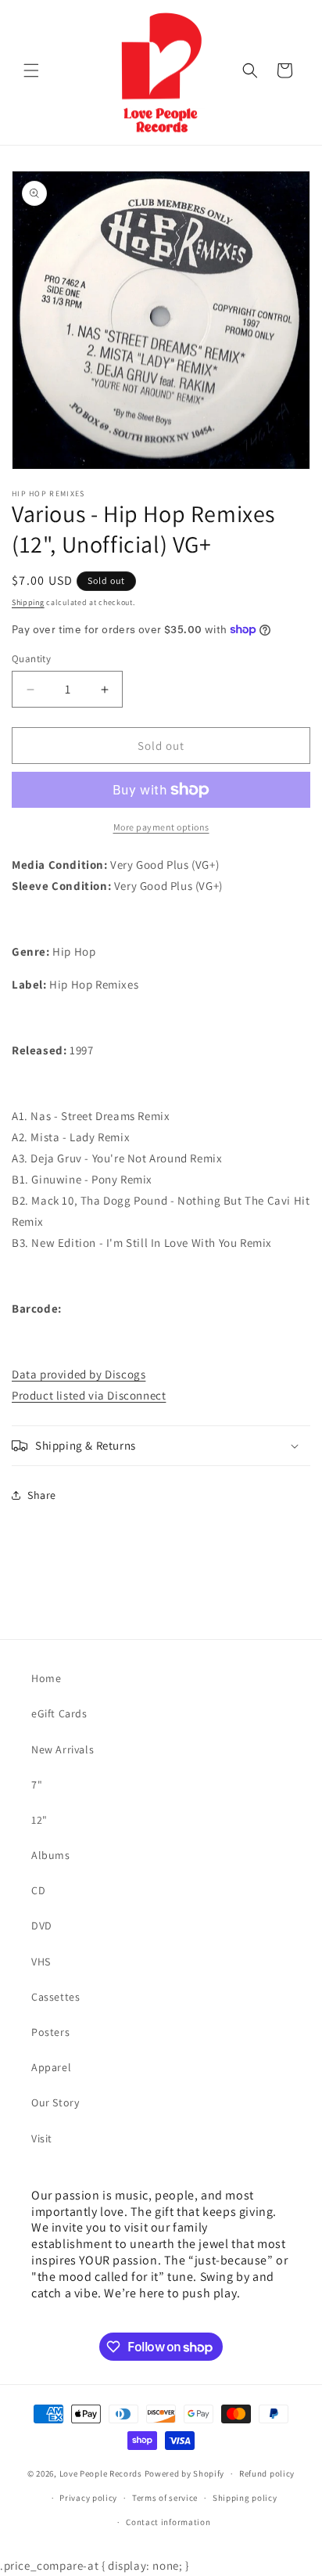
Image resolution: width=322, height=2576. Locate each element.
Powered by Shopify (185, 2473)
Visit (42, 2138)
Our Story (55, 2102)
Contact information (168, 2522)
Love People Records (101, 2473)
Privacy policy (88, 2498)
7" (37, 1785)
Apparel (51, 2067)
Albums (51, 1855)
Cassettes (55, 1997)
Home (46, 1678)
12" (39, 1820)
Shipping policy (245, 2498)
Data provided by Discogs (79, 1374)
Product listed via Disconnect (89, 1395)
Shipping (28, 602)
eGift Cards (59, 1713)
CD (38, 1890)
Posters (50, 2032)
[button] (31, 70)
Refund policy (267, 2473)
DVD (42, 1926)
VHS (41, 1962)
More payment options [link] (161, 827)
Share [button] (42, 1495)
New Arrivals (63, 1749)
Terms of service (165, 2498)
